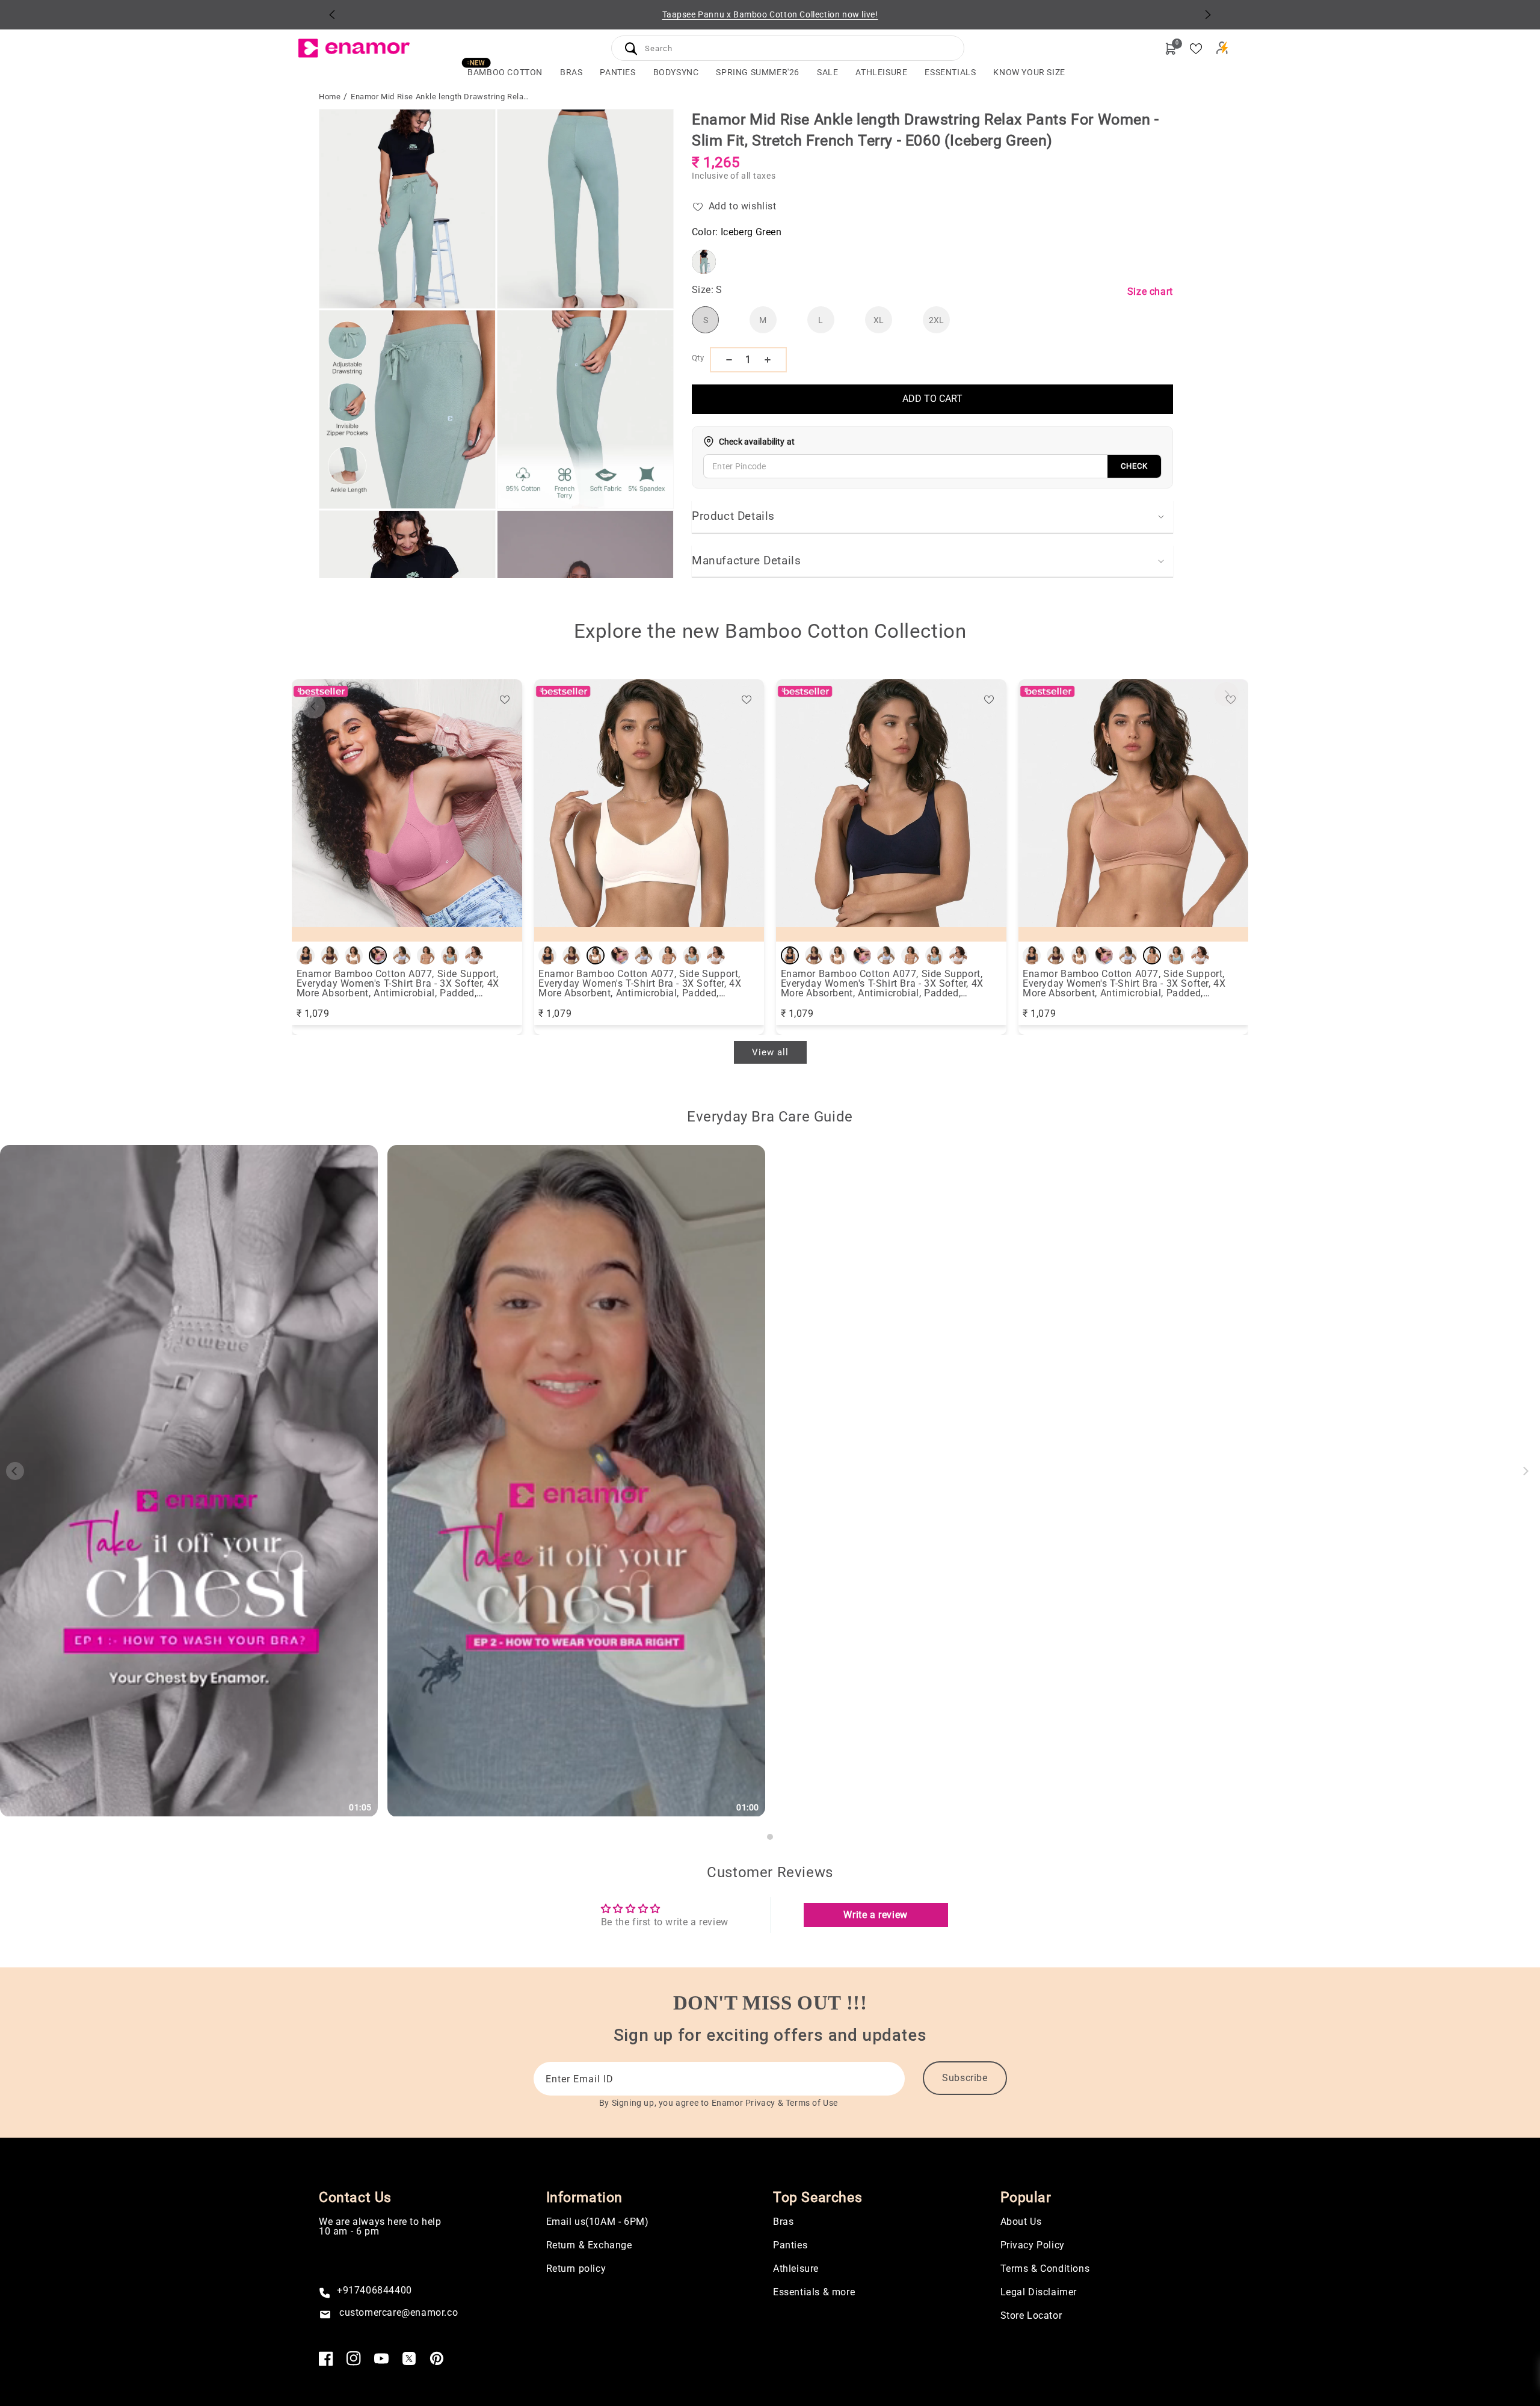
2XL (936, 320)
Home (330, 97)
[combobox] (788, 47)
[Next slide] (1227, 694)
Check (1134, 466)
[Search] (631, 48)
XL (879, 320)
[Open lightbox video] (189, 1481)
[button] (571, 72)
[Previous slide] (313, 706)
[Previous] (332, 14)
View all (770, 1052)
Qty (698, 358)
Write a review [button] (875, 1915)
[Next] (1208, 14)
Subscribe (965, 2078)
